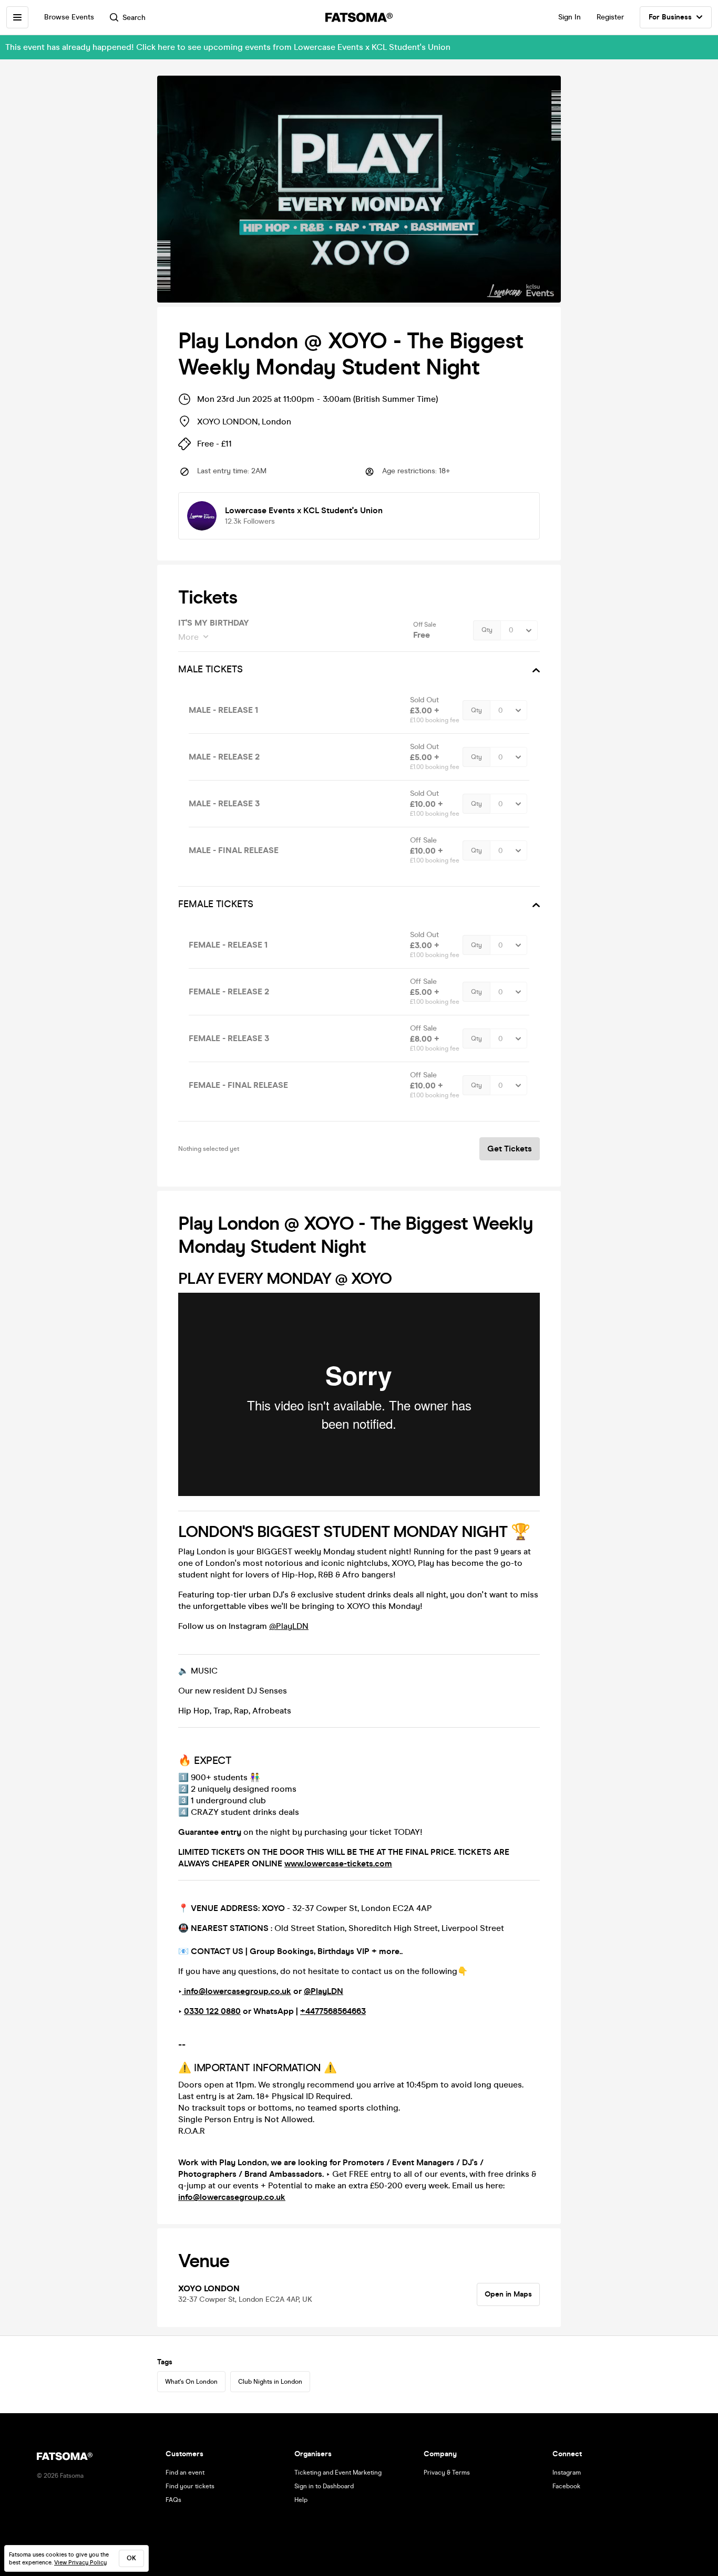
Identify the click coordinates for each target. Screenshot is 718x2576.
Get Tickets (510, 1149)
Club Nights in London (270, 2382)
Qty (487, 630)
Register (610, 17)
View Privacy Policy (80, 2563)
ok (131, 2558)
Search (134, 18)
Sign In (570, 17)
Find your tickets (190, 2486)
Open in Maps (508, 2294)
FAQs (173, 2500)
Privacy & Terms (447, 2473)
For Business (670, 17)
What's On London (191, 2382)
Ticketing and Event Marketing (338, 2473)
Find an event (185, 2473)
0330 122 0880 (212, 2011)
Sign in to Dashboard (324, 2486)
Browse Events (69, 17)
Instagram (567, 2473)
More (188, 637)
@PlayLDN (289, 1626)
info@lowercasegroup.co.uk (237, 1991)
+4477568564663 (333, 2011)
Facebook (566, 2486)
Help (301, 2500)
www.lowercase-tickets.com (338, 1863)
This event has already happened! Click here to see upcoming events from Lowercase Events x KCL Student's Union (228, 47)
